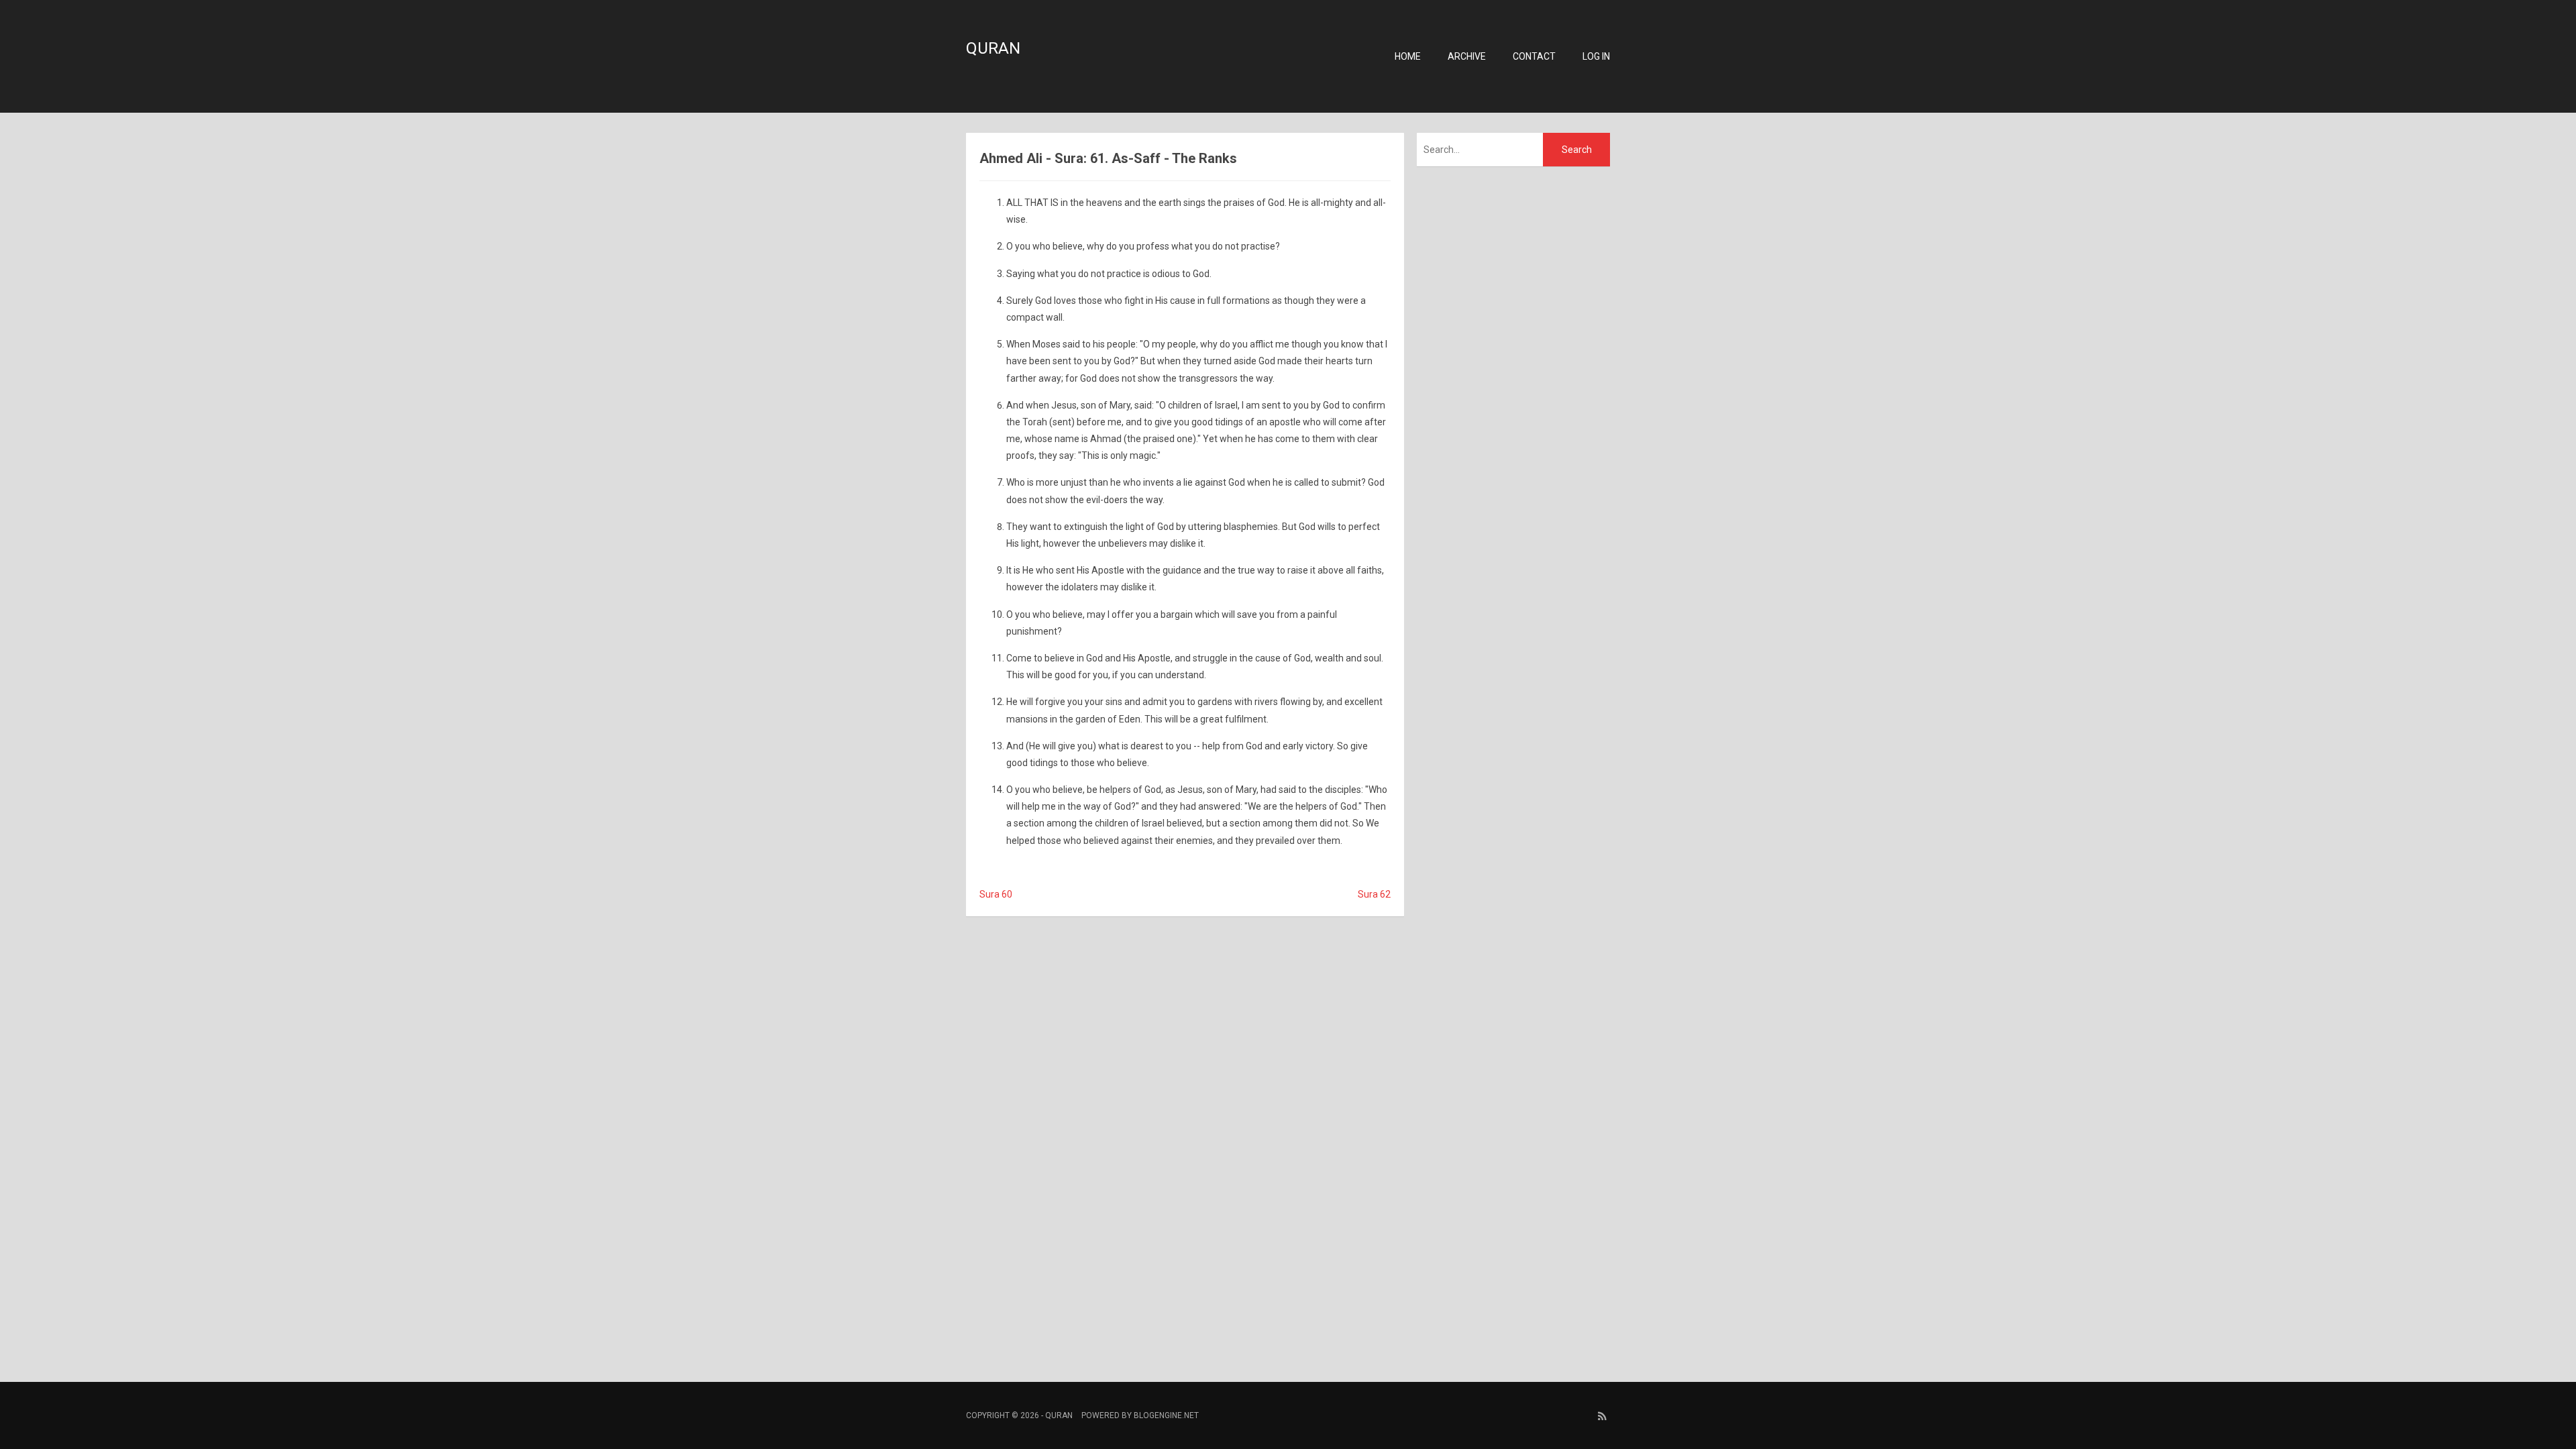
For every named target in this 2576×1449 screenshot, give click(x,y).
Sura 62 (1374, 894)
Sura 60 (996, 894)
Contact (1534, 56)
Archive (1467, 56)
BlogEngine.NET (1166, 1415)
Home (1408, 56)
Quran (993, 48)
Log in (1596, 56)
